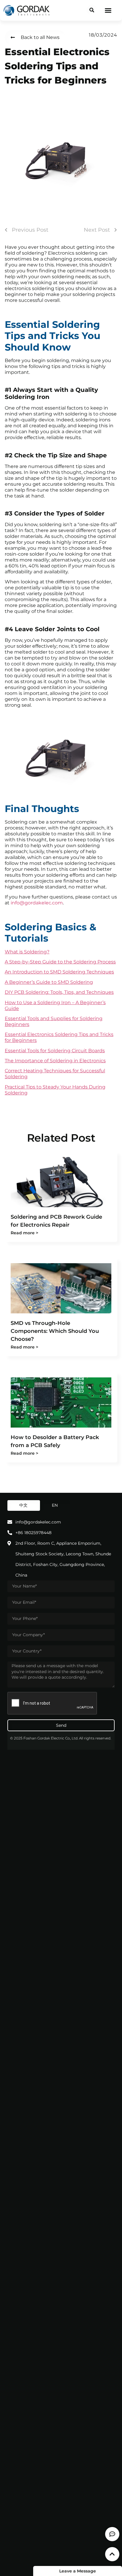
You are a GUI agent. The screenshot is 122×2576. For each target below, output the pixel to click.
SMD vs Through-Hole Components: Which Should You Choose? (55, 1331)
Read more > (24, 1233)
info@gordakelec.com (37, 903)
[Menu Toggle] (108, 10)
